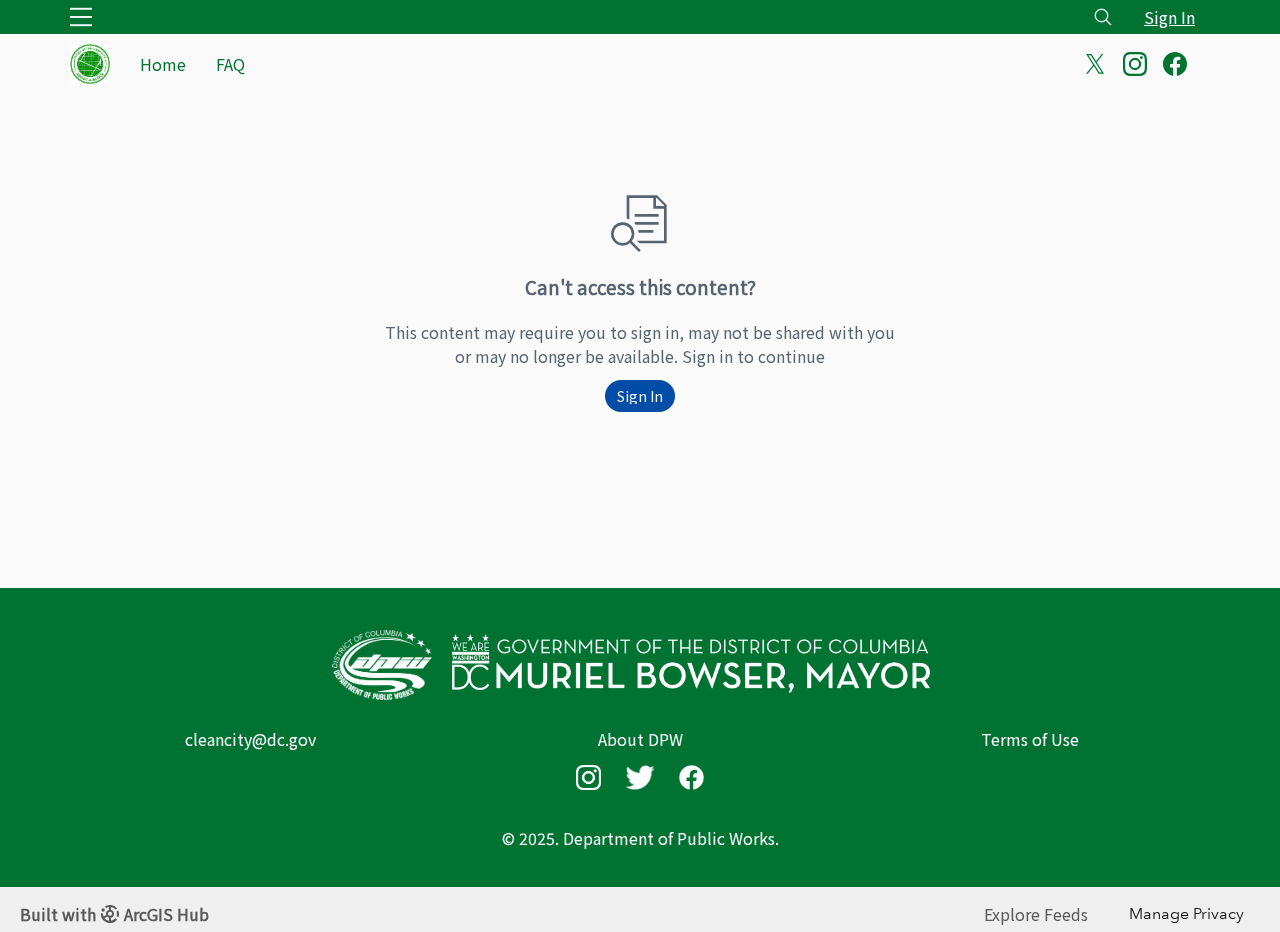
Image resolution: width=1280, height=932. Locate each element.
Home (163, 64)
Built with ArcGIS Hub (114, 914)
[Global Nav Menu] (81, 17)
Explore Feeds (1036, 914)
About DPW (640, 739)
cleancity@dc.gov (250, 739)
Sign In (1169, 17)
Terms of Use (1030, 739)
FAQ (230, 64)
